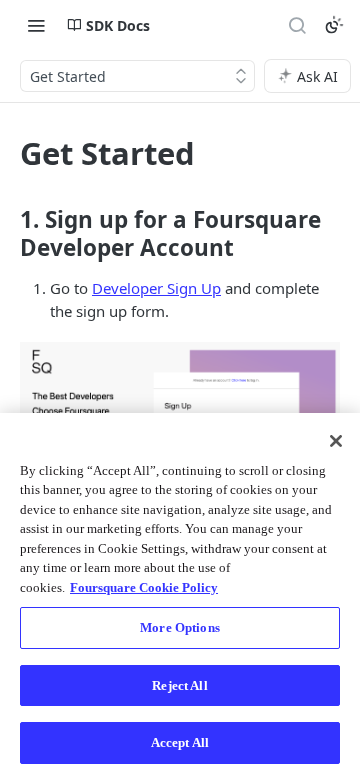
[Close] (336, 441)
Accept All (180, 742)
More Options (180, 627)
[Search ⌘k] (297, 25)
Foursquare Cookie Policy (144, 587)
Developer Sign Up (156, 288)
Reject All (179, 685)
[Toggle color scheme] (334, 25)
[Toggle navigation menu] (36, 25)
